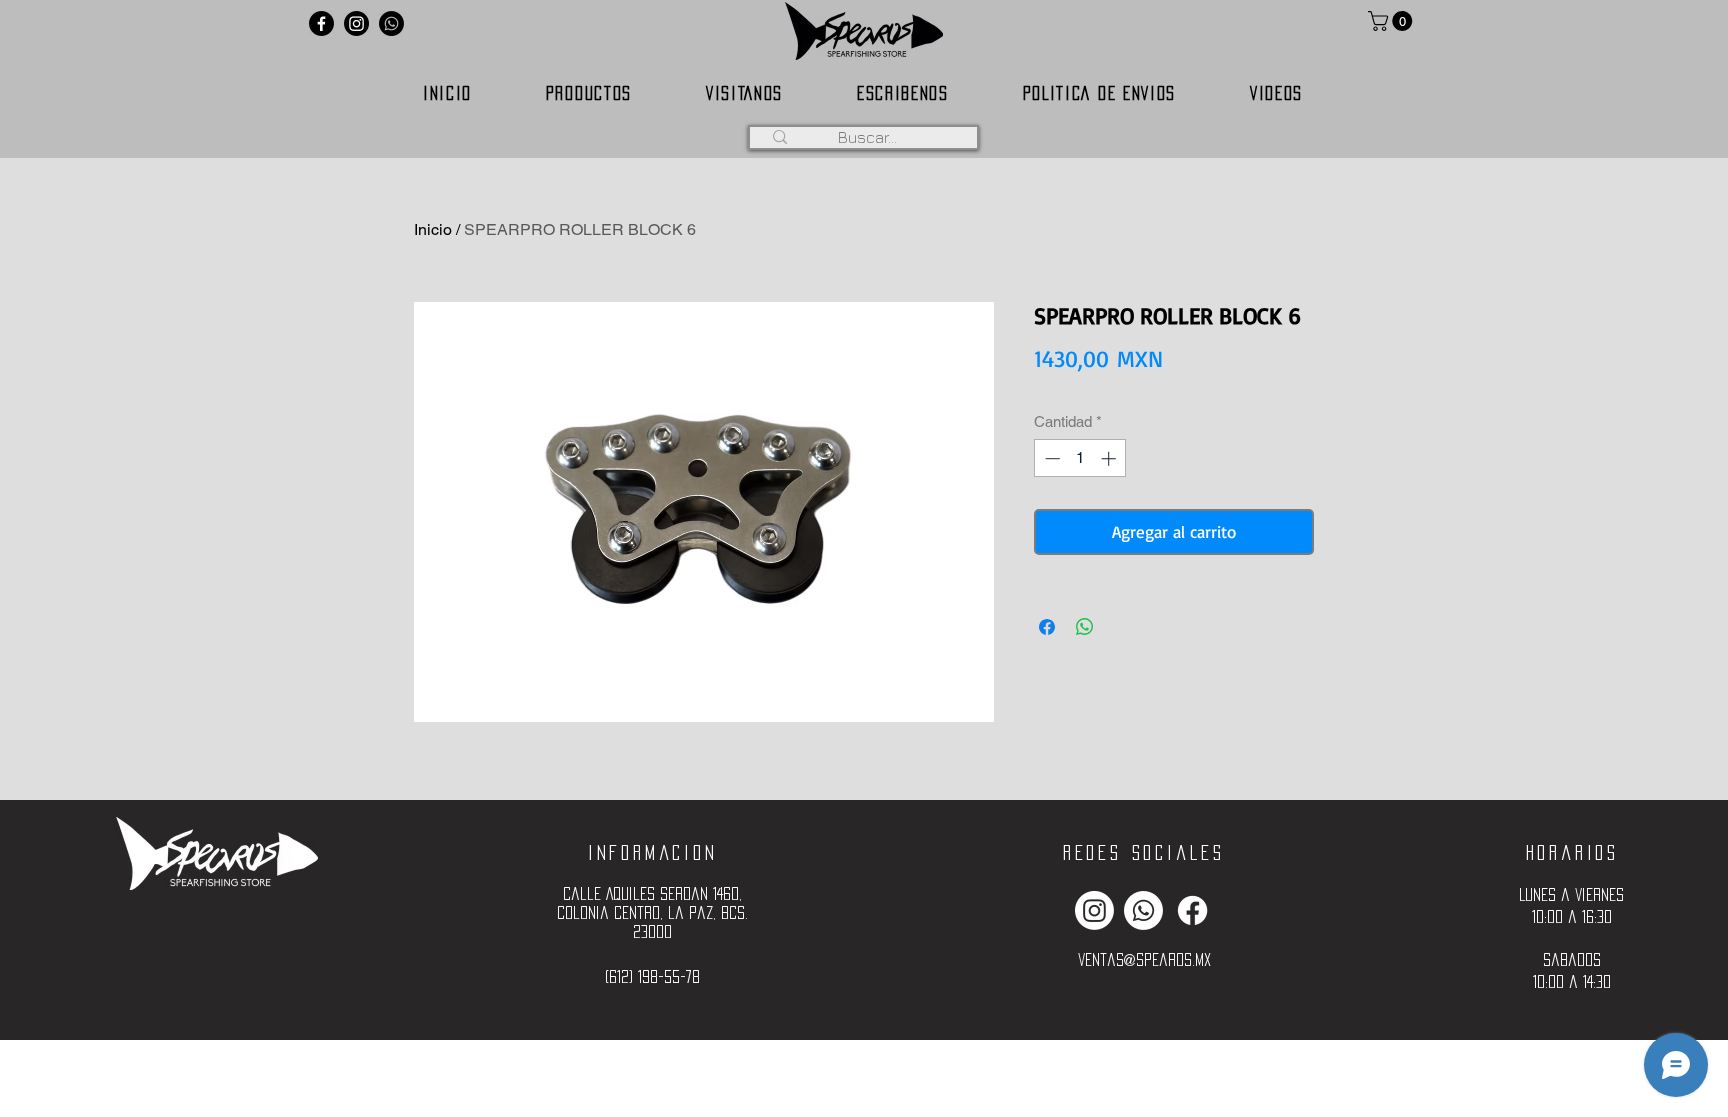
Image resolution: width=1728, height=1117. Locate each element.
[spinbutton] (1080, 458)
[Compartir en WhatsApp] (1085, 627)
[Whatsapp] (391, 23)
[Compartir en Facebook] (1047, 627)
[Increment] (1110, 458)
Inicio (433, 229)
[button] (1392, 21)
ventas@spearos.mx (1144, 959)
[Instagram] (356, 23)
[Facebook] (321, 23)
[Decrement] (1050, 458)
